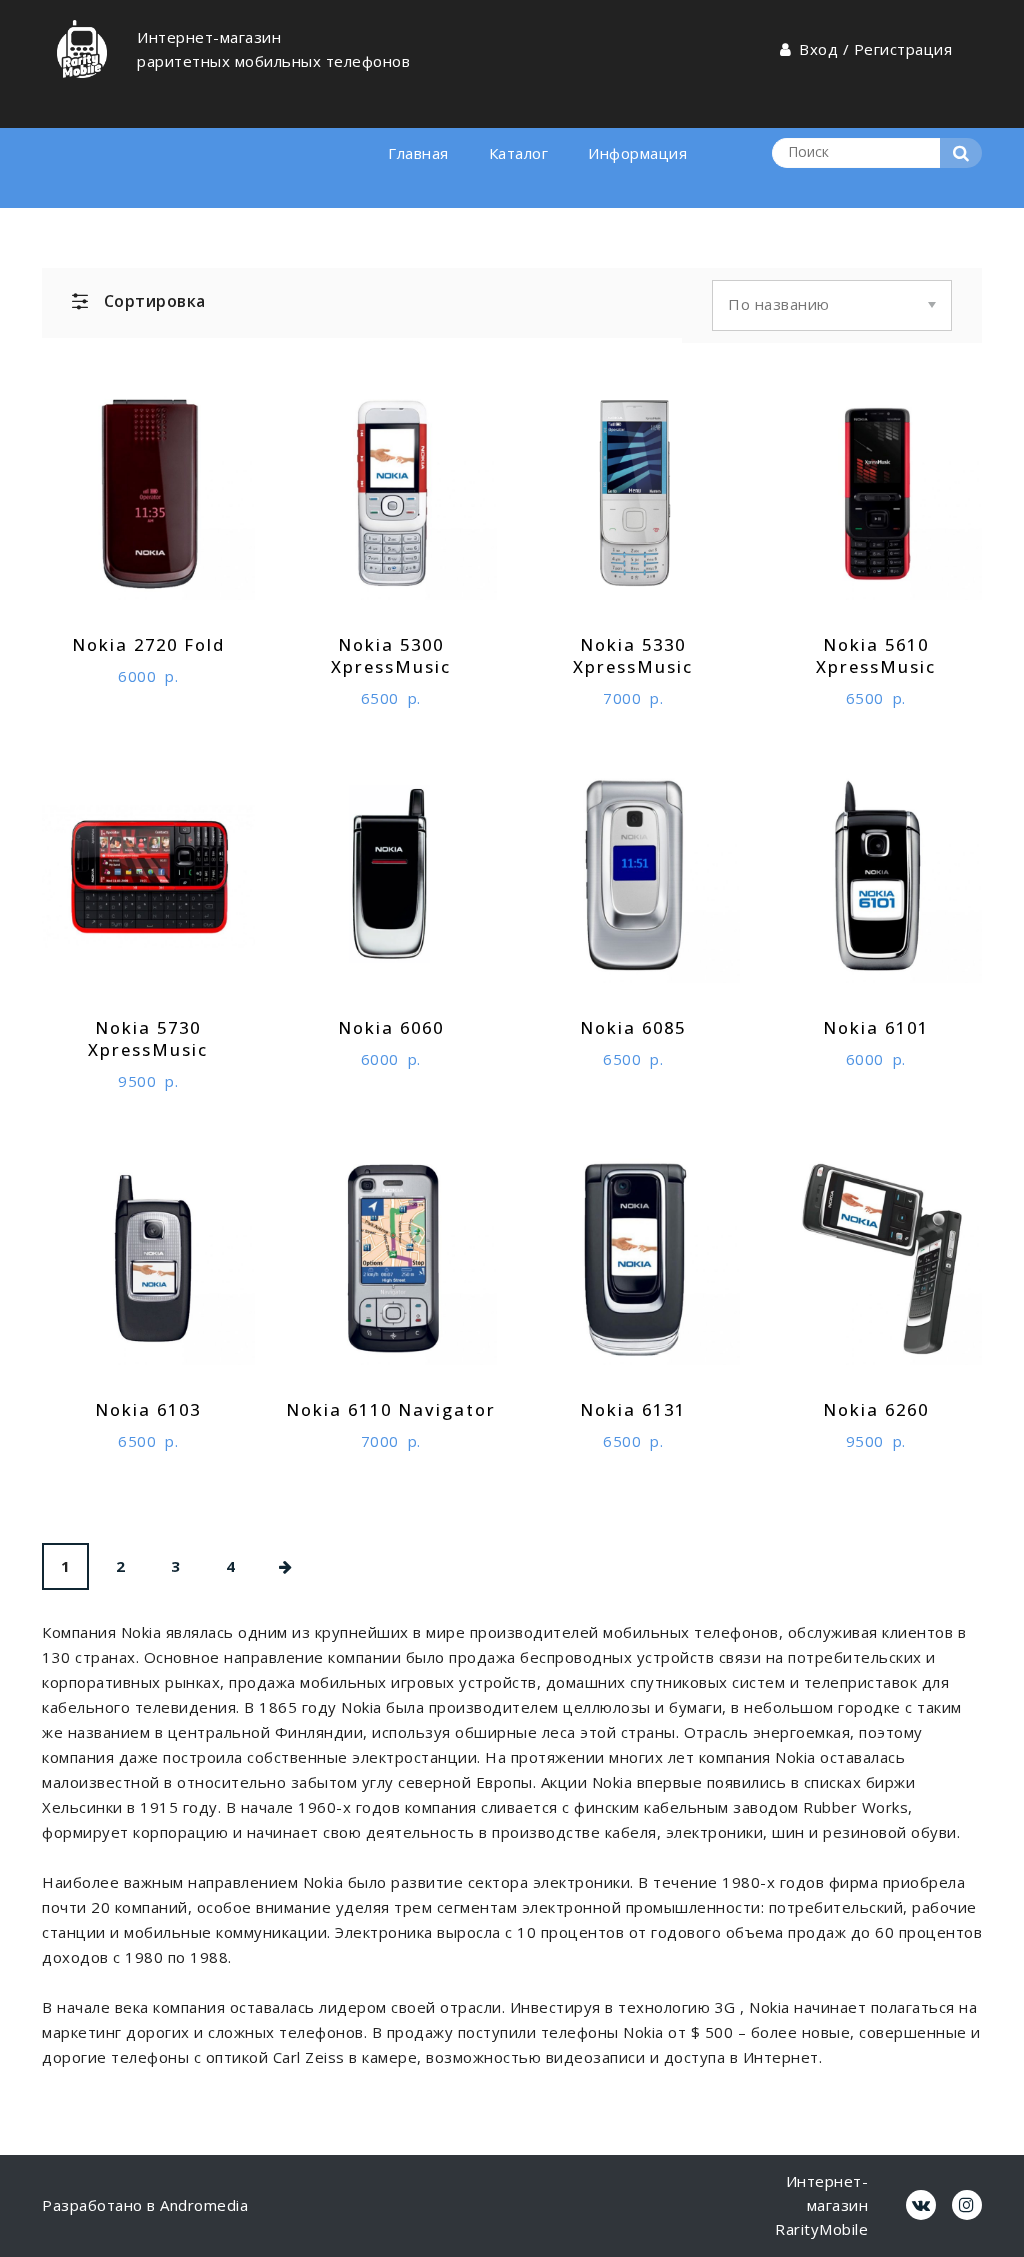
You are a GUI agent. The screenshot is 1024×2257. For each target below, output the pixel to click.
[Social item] (921, 2205)
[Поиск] (961, 153)
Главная (418, 153)
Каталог (519, 153)
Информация (637, 153)
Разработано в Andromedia (145, 2205)
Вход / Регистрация (875, 49)
